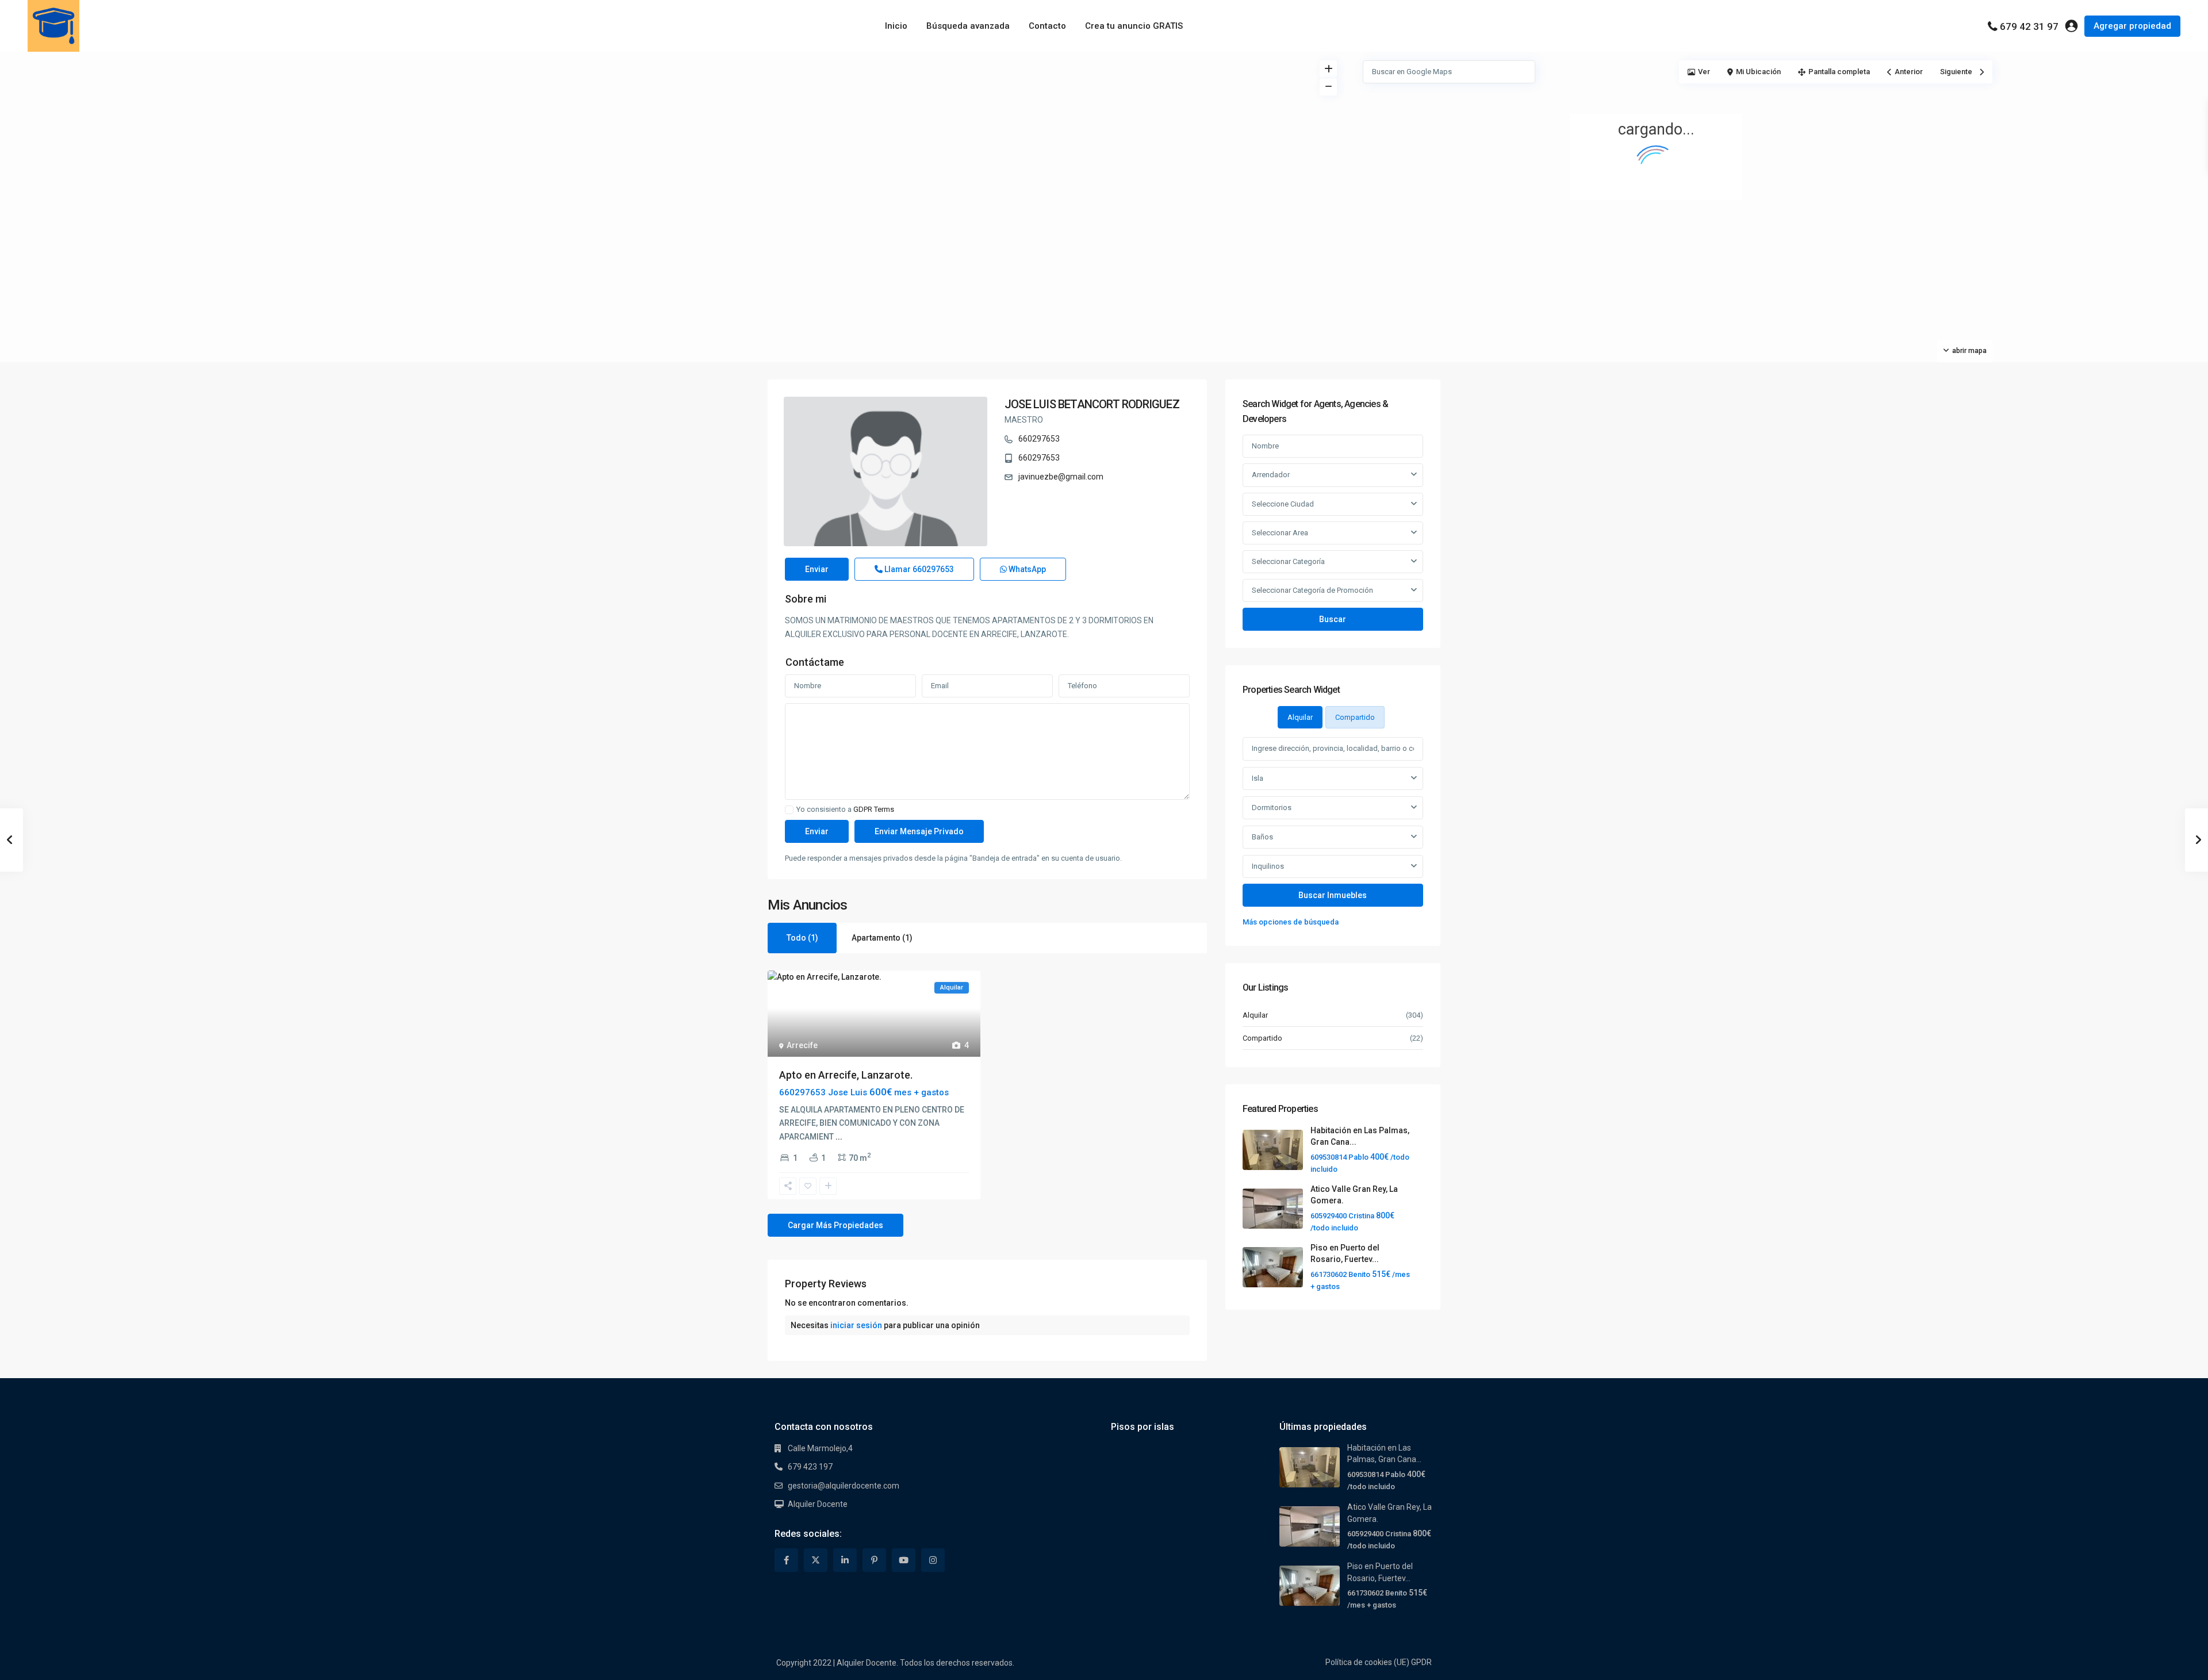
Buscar (1333, 619)
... (839, 1137)
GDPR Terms (874, 809)
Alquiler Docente (818, 1504)
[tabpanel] (1333, 833)
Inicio (896, 26)
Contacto (1047, 26)
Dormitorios (1272, 808)
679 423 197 (810, 1467)
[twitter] (816, 1560)
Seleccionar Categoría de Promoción (1312, 590)
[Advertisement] (552, 138)
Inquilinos (1268, 866)
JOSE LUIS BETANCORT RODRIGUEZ (1092, 404)
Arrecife (802, 1045)
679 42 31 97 (2029, 26)
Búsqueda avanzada (968, 26)
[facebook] (786, 1560)
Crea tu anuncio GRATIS (1134, 26)
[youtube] (904, 1560)
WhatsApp (1026, 569)
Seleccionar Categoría (1288, 561)
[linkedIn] (845, 1560)
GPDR (1421, 1662)
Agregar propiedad (2132, 26)
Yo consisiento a (845, 810)
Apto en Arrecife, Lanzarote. (846, 1075)
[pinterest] (874, 1560)
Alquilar (1255, 1015)
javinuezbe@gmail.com (1061, 477)
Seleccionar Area (1280, 533)
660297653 (1039, 439)
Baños (1262, 837)
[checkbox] (789, 810)
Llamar (918, 569)
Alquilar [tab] (1300, 717)
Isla (1258, 778)
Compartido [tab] (1355, 717)
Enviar (817, 569)
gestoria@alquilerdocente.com (844, 1486)
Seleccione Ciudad (1283, 504)
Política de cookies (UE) (1367, 1662)
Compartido (1262, 1038)
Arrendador (1271, 475)
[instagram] (933, 1560)
